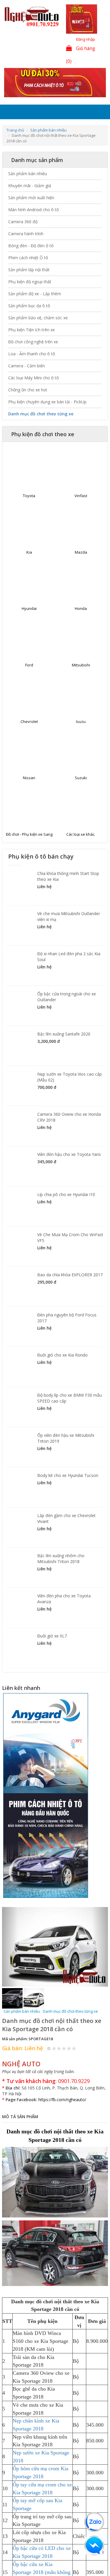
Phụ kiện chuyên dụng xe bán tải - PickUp (47, 402)
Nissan (29, 778)
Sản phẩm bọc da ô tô (29, 306)
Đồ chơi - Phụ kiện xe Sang (29, 835)
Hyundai (29, 609)
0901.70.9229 (74, 2058)
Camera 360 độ (23, 222)
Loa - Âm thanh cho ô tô (32, 354)
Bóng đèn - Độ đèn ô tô (31, 246)
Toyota (29, 496)
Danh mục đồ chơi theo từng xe (41, 414)
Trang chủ (15, 131)
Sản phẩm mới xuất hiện (31, 198)
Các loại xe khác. (81, 835)
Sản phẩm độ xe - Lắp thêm (35, 294)
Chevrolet (29, 722)
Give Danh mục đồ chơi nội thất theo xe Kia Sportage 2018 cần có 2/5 (59, 2025)
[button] (10, 1935)
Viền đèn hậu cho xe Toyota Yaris (69, 1155)
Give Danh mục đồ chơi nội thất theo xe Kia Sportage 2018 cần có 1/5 (54, 2025)
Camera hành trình (26, 234)
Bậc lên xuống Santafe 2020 (64, 1034)
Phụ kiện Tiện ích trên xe (32, 330)
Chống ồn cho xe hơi (28, 390)
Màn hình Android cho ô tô (34, 210)
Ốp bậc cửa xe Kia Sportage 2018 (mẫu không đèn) (42, 2549)
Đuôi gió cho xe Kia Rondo (62, 1356)
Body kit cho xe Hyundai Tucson (68, 1476)
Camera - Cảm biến (27, 366)
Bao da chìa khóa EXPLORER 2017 (70, 1275)
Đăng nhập (86, 39)
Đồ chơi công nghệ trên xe (33, 342)
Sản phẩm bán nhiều (48, 131)
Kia (29, 553)
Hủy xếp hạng (49, 2025)
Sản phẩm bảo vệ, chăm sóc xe (38, 318)
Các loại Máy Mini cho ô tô (34, 378)
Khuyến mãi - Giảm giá (30, 186)
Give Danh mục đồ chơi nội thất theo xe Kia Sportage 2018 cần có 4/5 (69, 2025)
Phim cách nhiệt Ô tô (28, 258)
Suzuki (81, 778)
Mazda (81, 553)
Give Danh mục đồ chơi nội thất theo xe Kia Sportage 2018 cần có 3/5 (64, 2025)
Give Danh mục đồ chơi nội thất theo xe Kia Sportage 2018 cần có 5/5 (74, 2025)
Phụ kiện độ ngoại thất (30, 282)
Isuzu (81, 722)
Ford (29, 666)
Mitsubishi (81, 666)
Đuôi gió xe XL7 (52, 1636)
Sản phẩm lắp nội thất (29, 270)
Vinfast (81, 496)
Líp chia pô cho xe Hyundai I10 (66, 1195)
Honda (81, 609)
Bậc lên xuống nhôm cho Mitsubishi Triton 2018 (61, 1559)
